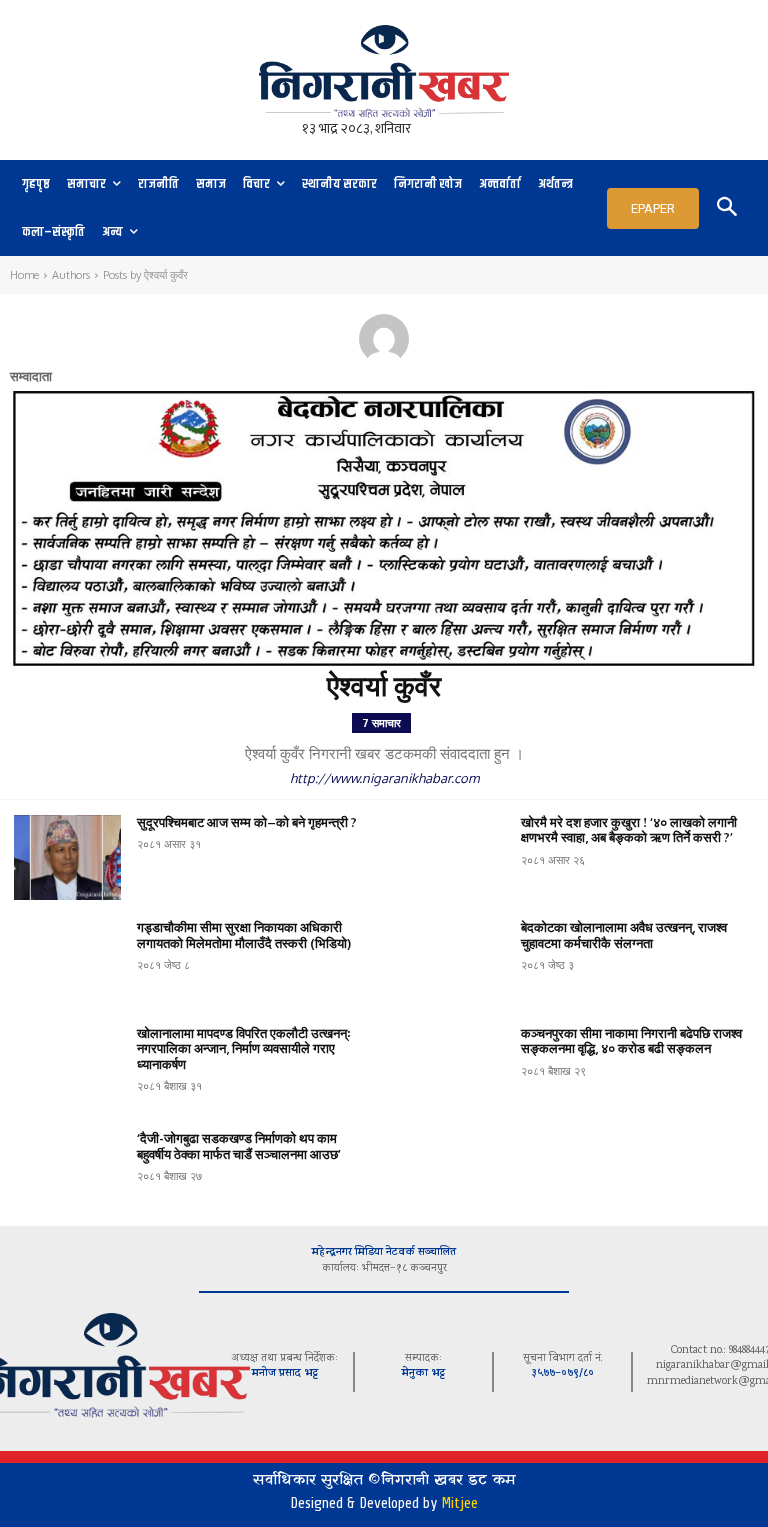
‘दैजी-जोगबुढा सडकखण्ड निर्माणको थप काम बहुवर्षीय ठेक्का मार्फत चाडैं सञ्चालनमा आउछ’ (239, 1146)
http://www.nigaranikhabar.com (384, 778)
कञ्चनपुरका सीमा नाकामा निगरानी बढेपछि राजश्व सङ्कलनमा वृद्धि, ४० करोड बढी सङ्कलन (631, 1041)
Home (24, 275)
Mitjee (459, 1503)
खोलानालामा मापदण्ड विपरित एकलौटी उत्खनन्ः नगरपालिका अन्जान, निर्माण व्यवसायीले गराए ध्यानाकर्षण (244, 1048)
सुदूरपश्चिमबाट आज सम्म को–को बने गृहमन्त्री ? (247, 822)
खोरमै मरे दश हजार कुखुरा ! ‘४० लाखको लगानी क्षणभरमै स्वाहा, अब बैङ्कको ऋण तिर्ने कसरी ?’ (629, 830)
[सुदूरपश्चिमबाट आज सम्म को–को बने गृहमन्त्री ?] (67, 857)
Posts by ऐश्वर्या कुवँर (145, 275)
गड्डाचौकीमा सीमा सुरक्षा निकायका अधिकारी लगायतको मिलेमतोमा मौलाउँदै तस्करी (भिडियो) (244, 935)
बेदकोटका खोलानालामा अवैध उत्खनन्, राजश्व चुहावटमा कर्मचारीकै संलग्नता (624, 935)
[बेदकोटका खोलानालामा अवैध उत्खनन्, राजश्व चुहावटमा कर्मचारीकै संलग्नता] (451, 962)
